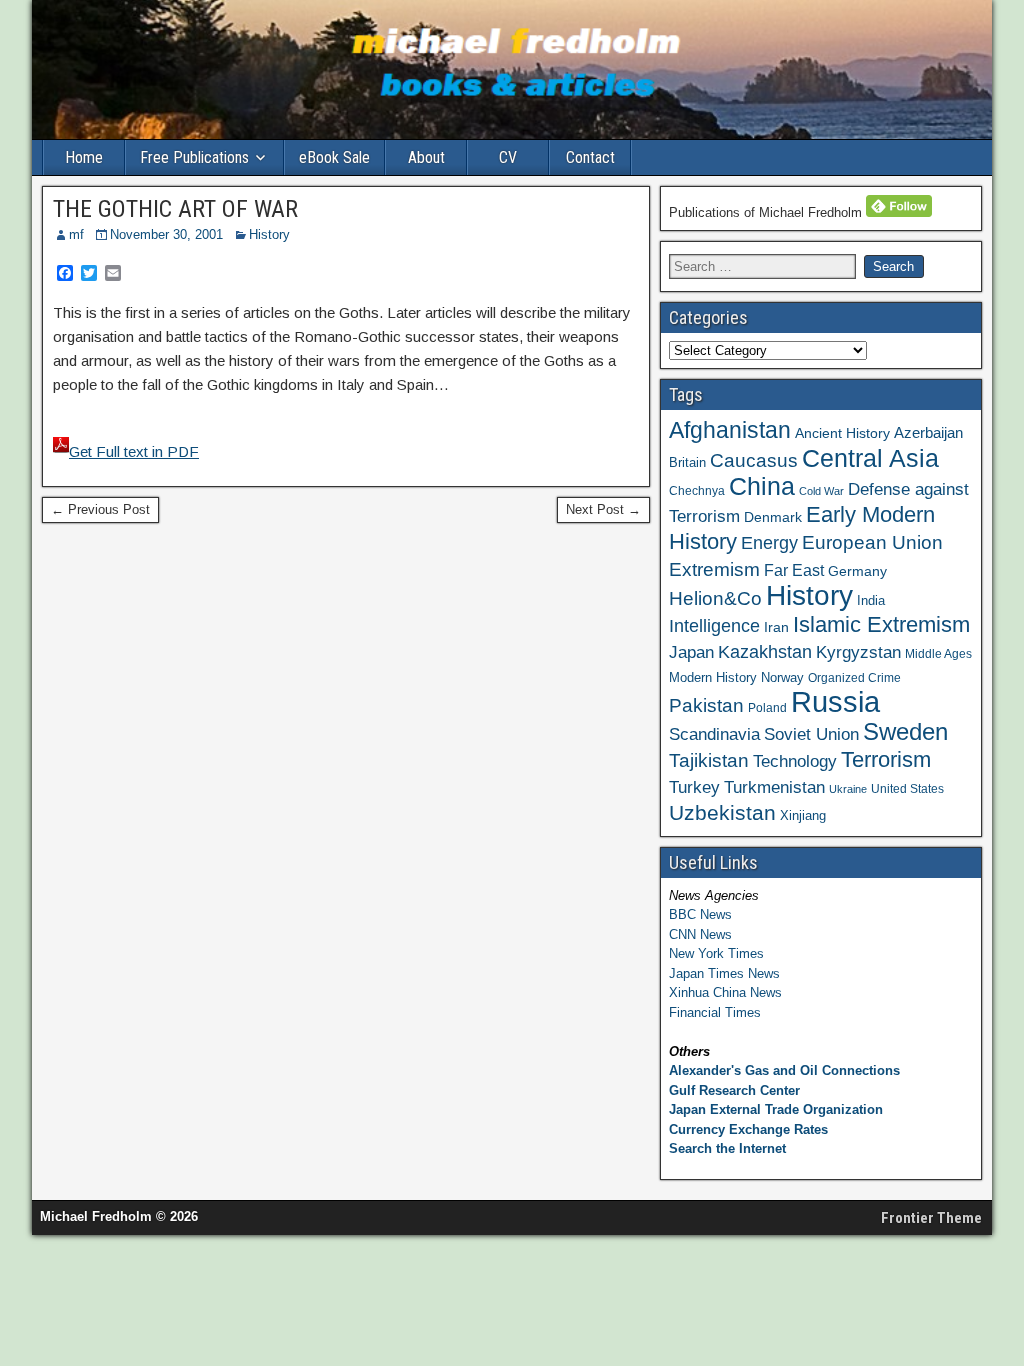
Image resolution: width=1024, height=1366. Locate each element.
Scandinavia (714, 734)
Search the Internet (727, 1148)
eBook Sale (334, 157)
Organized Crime (854, 678)
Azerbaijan (928, 432)
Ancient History (842, 433)
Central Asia (870, 458)
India (871, 600)
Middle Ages (938, 654)
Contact (590, 157)
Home (84, 157)
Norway (782, 677)
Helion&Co (715, 598)
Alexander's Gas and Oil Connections (784, 1070)
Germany (857, 571)
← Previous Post (100, 509)
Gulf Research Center (734, 1090)
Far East (794, 570)
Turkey (694, 787)
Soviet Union (811, 734)
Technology (795, 761)
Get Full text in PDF (134, 451)
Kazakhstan (765, 652)
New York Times (716, 953)
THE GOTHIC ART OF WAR (175, 209)
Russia (835, 701)
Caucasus (754, 460)
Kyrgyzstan (858, 652)
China (762, 486)
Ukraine (848, 789)
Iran (776, 627)
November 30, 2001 (166, 234)
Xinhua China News (725, 992)
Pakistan (706, 705)
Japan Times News (724, 973)
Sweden (905, 731)
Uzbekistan (722, 812)
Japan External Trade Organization (776, 1109)
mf (76, 234)
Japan (691, 652)
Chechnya (697, 491)
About (426, 157)
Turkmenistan (774, 787)
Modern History (713, 677)
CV (508, 157)
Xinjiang (803, 815)
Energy (769, 543)
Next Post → (603, 509)
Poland (767, 708)
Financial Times (715, 1012)
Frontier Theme (931, 1218)
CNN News (700, 934)
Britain (687, 462)
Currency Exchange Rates (748, 1129)
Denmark (773, 517)
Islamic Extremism (881, 624)
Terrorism (886, 759)
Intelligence (714, 626)
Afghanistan (730, 430)
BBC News (700, 914)
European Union (872, 542)
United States (907, 789)
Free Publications (194, 157)
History (269, 234)
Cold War (821, 491)
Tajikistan (709, 760)
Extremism (714, 569)
